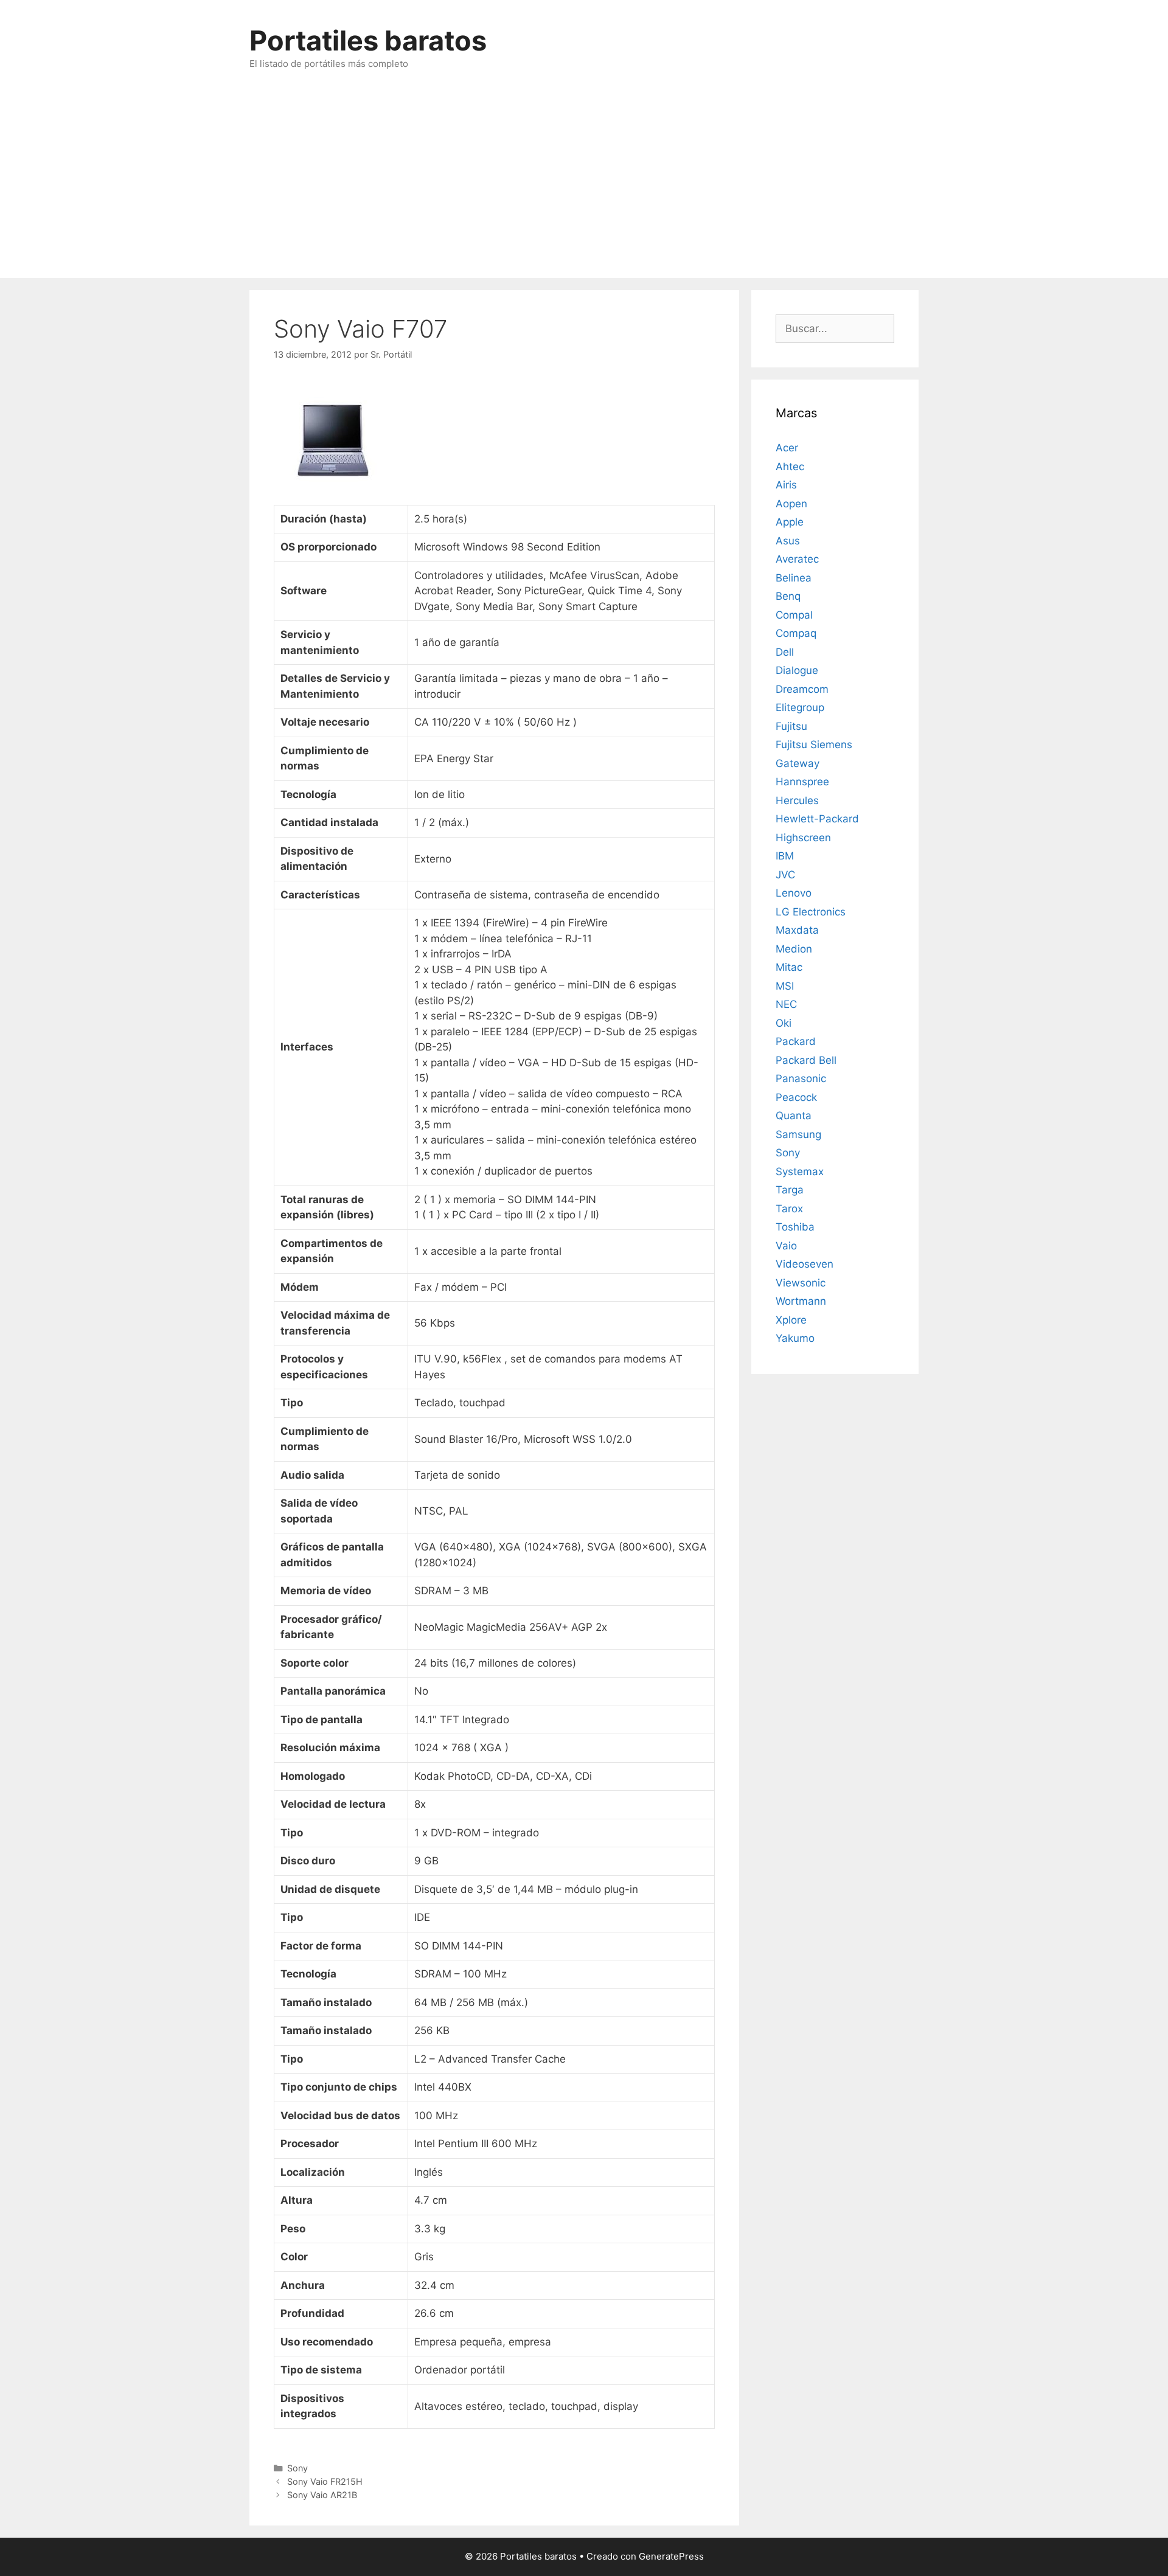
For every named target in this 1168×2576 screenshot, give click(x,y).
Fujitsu (791, 726)
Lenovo (794, 893)
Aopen (791, 504)
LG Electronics (811, 912)
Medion (794, 949)
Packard (796, 1041)
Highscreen (803, 838)
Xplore (791, 1320)
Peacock (796, 1097)
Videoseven (805, 1264)
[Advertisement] (584, 187)
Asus (788, 541)
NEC (786, 1004)
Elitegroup (800, 707)
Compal (794, 615)
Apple (790, 522)
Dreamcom (802, 689)
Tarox (789, 1209)
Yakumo (795, 1338)
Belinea (794, 578)
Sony (297, 2468)
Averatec (797, 559)
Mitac (789, 967)
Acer (787, 448)
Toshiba (795, 1227)
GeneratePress (671, 2556)
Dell (785, 652)
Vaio (786, 1246)
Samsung (798, 1134)
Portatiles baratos (368, 40)
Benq (788, 596)
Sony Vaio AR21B (322, 2495)
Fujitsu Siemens (814, 745)
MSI (785, 986)
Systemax (800, 1172)
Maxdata (797, 930)
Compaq (796, 633)
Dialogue (797, 670)
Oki (784, 1023)
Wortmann (801, 1301)
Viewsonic (801, 1283)
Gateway (798, 763)
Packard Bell (806, 1060)
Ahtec (790, 467)
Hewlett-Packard (817, 819)
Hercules (797, 800)
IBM (785, 856)
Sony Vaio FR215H (325, 2481)
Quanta (794, 1116)
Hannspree (802, 782)
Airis (786, 485)
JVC (785, 875)
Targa (790, 1190)
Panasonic (801, 1078)
